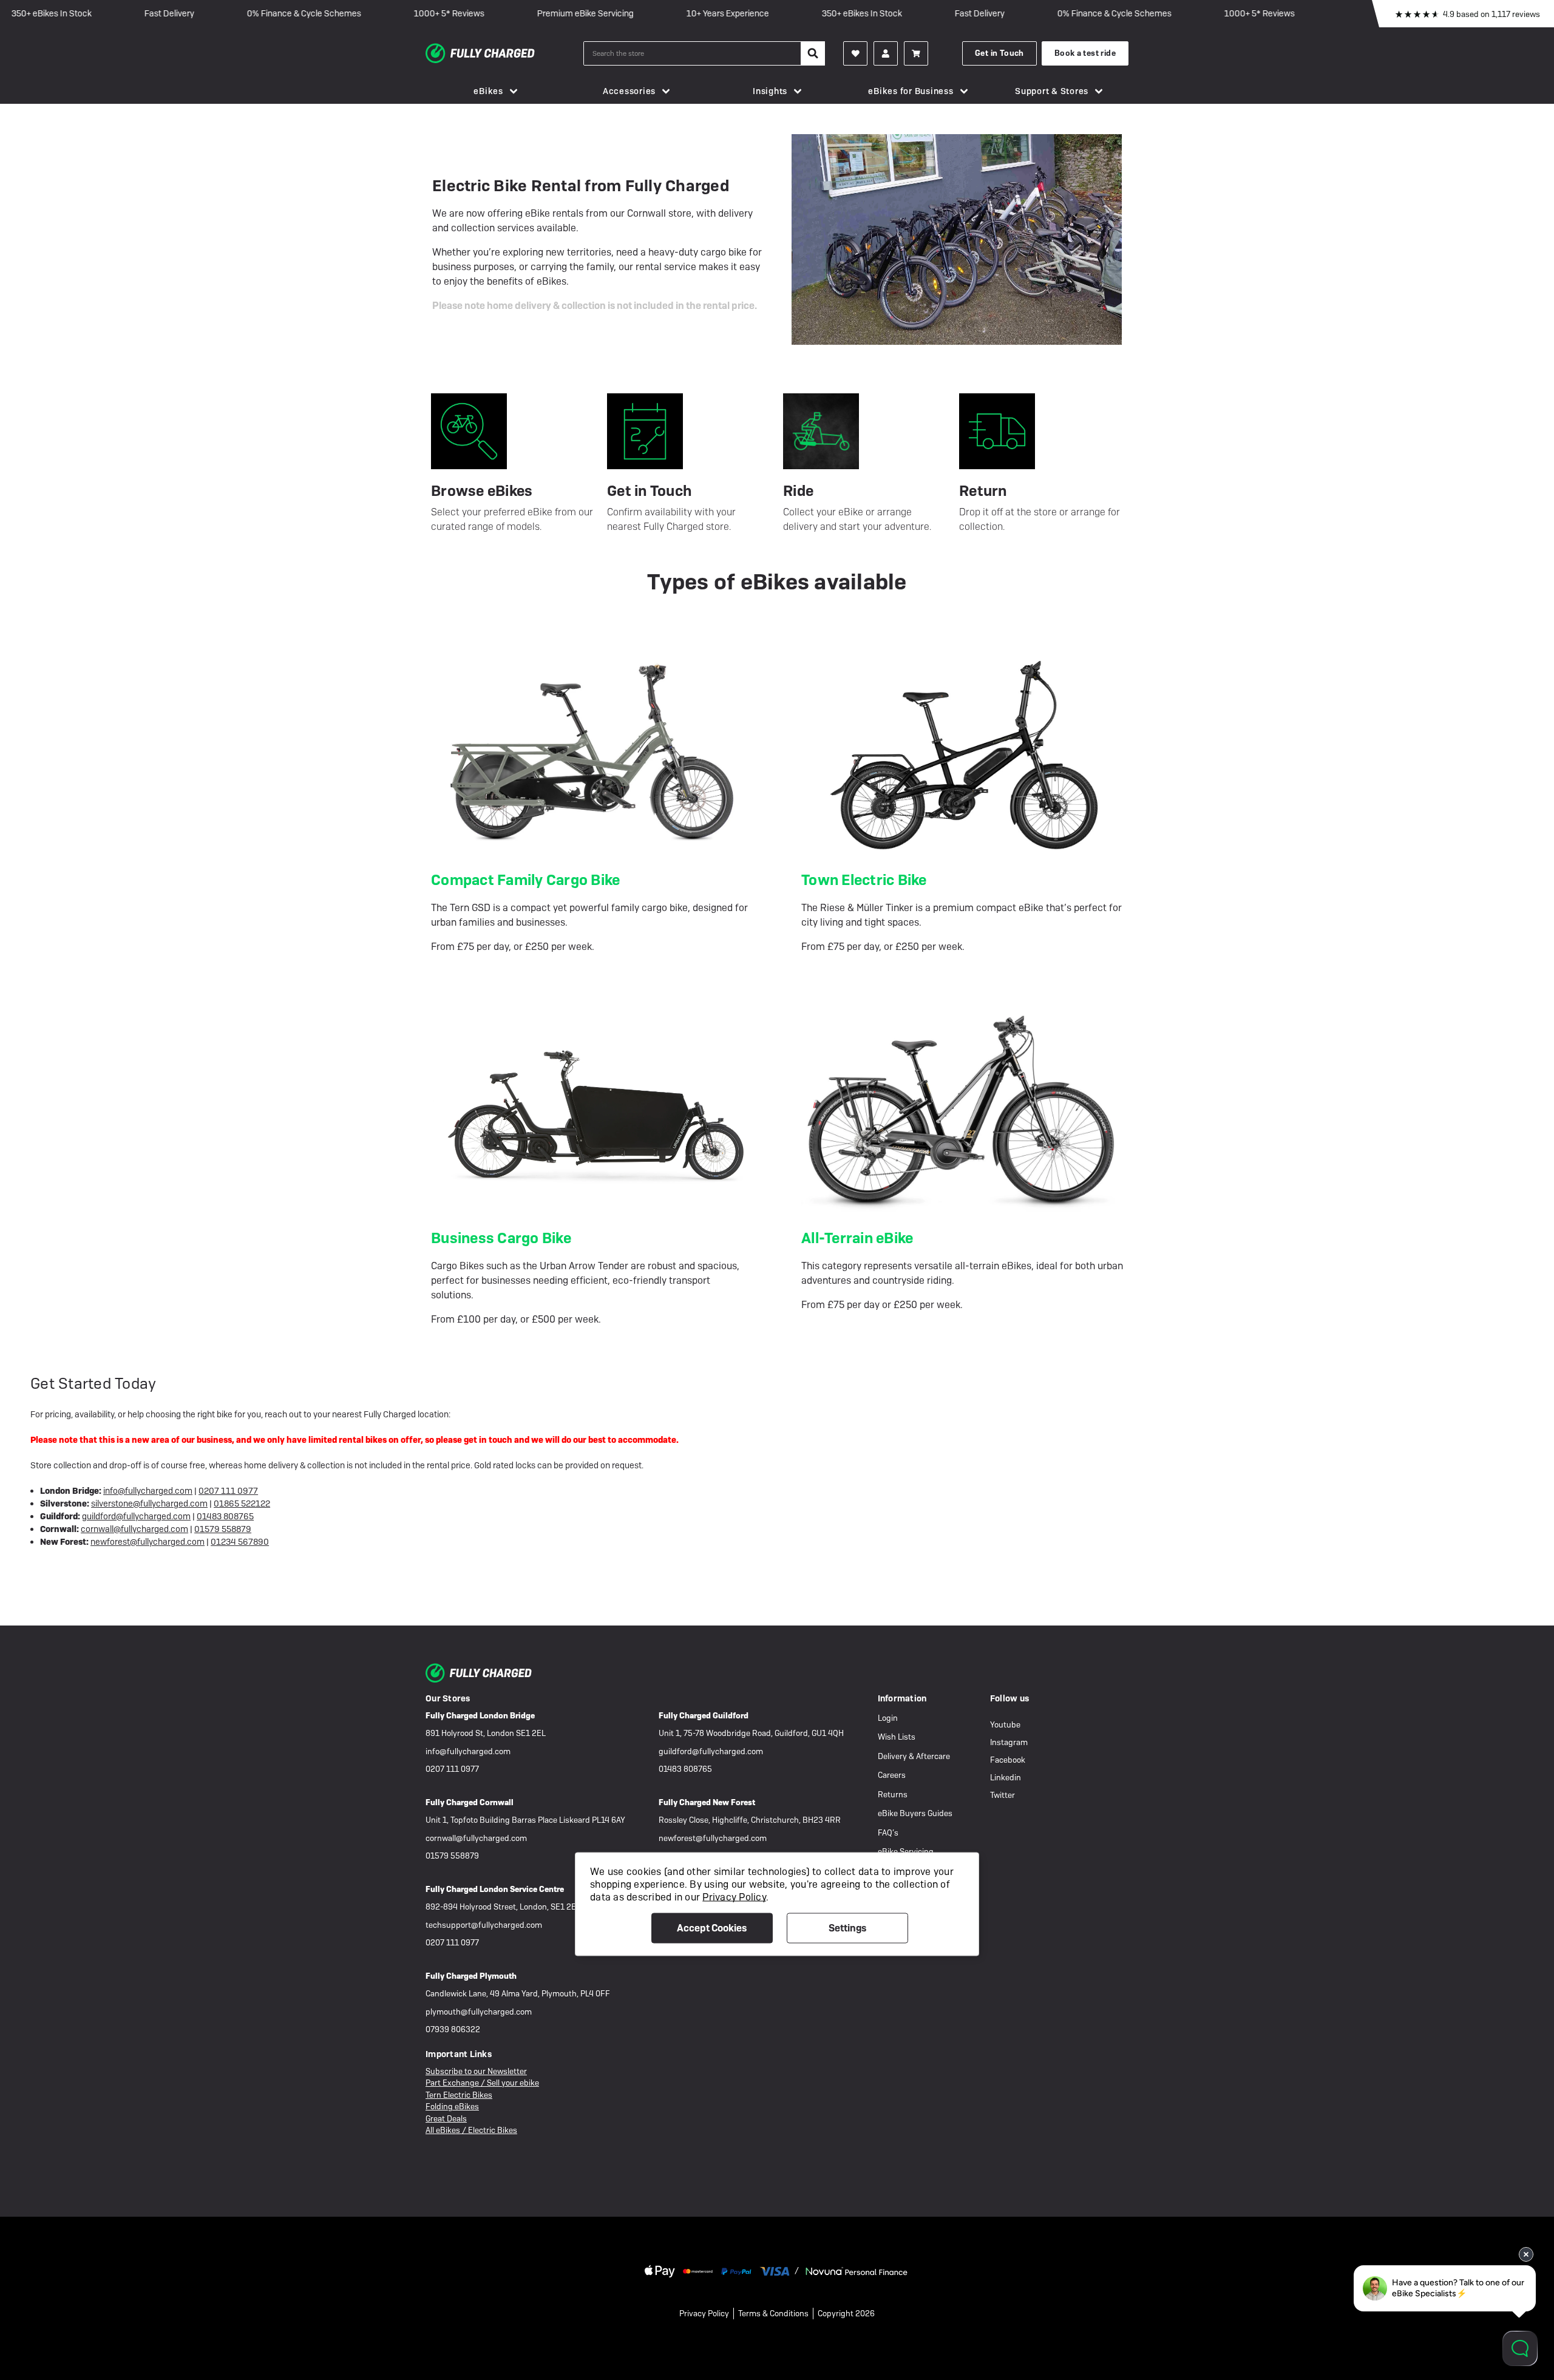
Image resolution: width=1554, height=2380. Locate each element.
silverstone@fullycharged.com (149, 1504)
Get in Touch (999, 53)
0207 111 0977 (228, 1491)
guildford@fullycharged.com (136, 1516)
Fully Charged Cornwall (470, 1802)
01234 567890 (240, 1542)
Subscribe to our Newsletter (476, 2071)
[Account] (855, 53)
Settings (847, 1927)
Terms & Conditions (773, 2314)
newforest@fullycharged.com (148, 1542)
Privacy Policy (704, 2314)
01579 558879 (223, 1529)
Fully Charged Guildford (704, 1716)
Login (888, 1718)
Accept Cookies (712, 1927)
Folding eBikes (452, 2107)
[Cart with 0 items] (916, 53)
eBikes (488, 91)
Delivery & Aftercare (914, 1756)
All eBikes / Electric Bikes (471, 2130)
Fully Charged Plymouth (471, 1976)
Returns (893, 1795)
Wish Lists (897, 1737)
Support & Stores (1052, 91)
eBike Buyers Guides (915, 1813)
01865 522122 (242, 1504)
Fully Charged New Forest (707, 1802)
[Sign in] (886, 53)
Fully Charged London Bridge (480, 1716)
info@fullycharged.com (148, 1491)
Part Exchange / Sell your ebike (482, 2083)
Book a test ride (1085, 53)
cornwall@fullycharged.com (134, 1529)
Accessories (629, 91)
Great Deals (446, 2119)
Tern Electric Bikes (459, 2095)
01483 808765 (225, 1516)
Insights (770, 91)
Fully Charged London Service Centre (495, 1889)
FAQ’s (888, 1833)
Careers (892, 1775)
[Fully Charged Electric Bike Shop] (504, 53)
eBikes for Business (911, 91)
